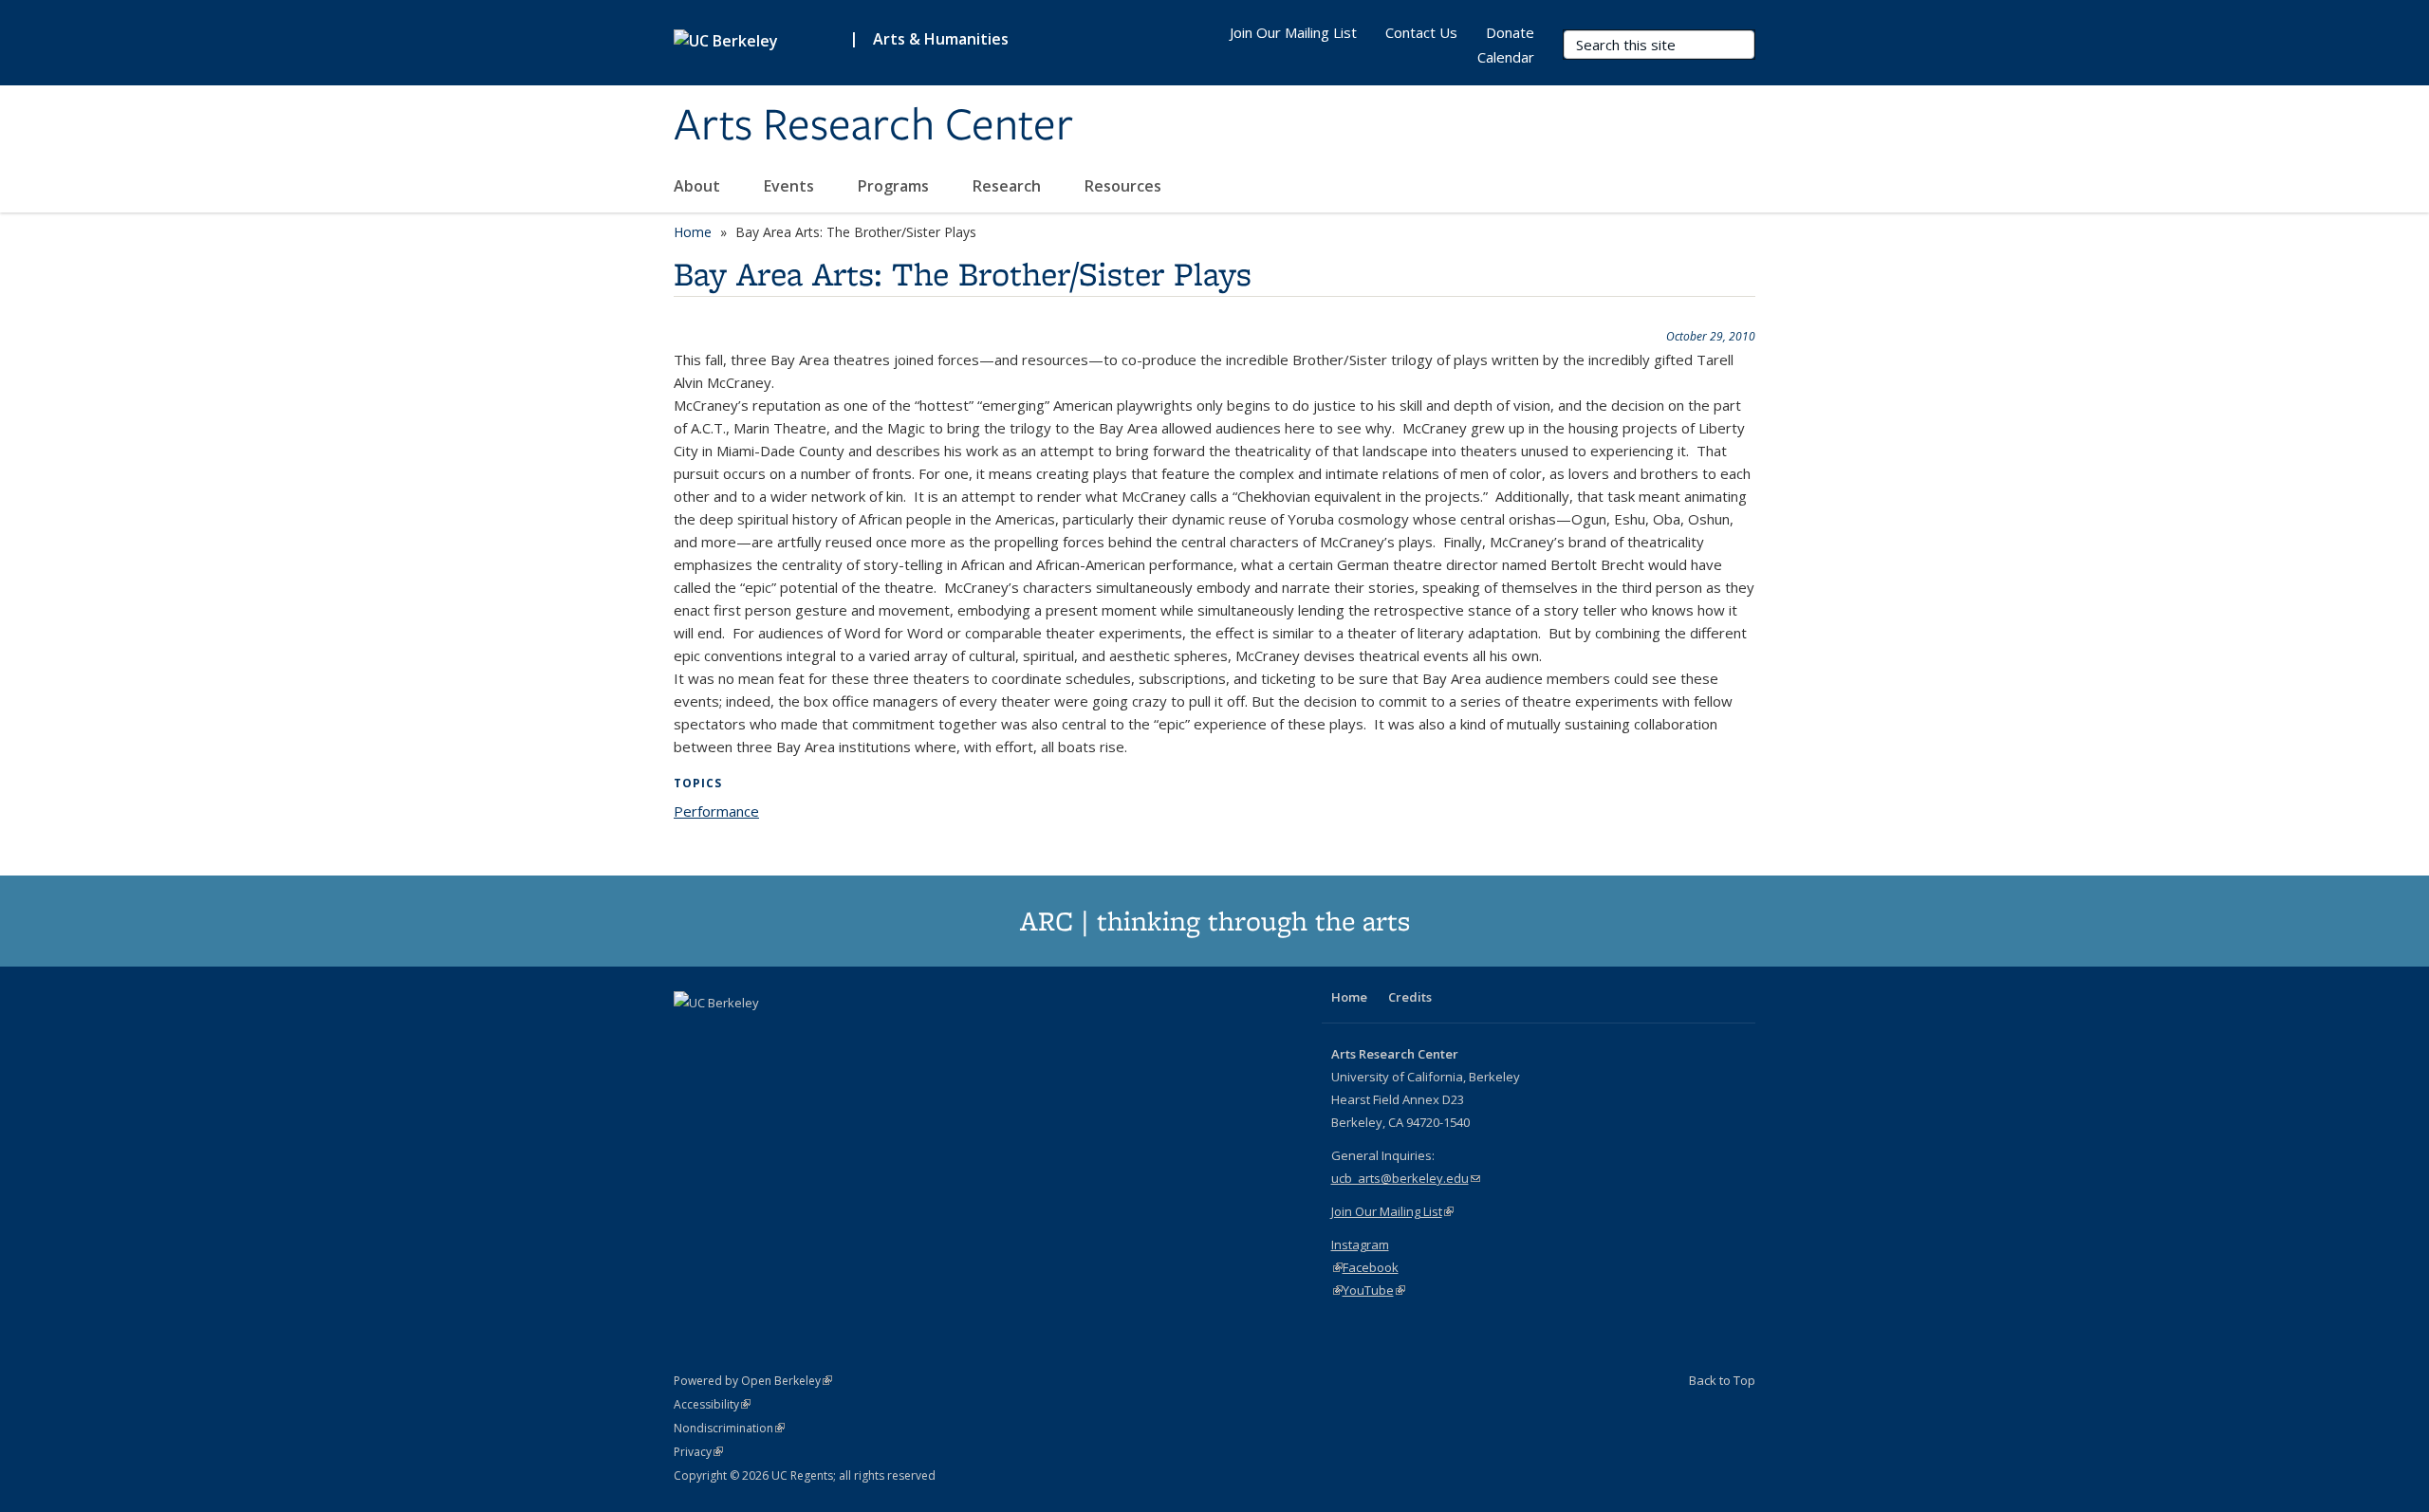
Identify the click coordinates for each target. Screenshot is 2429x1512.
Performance (716, 811)
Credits (1410, 997)
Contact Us (1421, 32)
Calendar (1506, 57)
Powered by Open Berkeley (753, 1381)
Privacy (698, 1452)
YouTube (1374, 1290)
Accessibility (712, 1404)
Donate (1510, 32)
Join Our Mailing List (1293, 32)
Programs (895, 186)
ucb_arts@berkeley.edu (1406, 1178)
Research (1009, 186)
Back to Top (1722, 1380)
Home (693, 232)
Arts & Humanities (941, 39)
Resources (1125, 186)
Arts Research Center (873, 126)
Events (791, 186)
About (699, 186)
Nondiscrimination (729, 1428)
